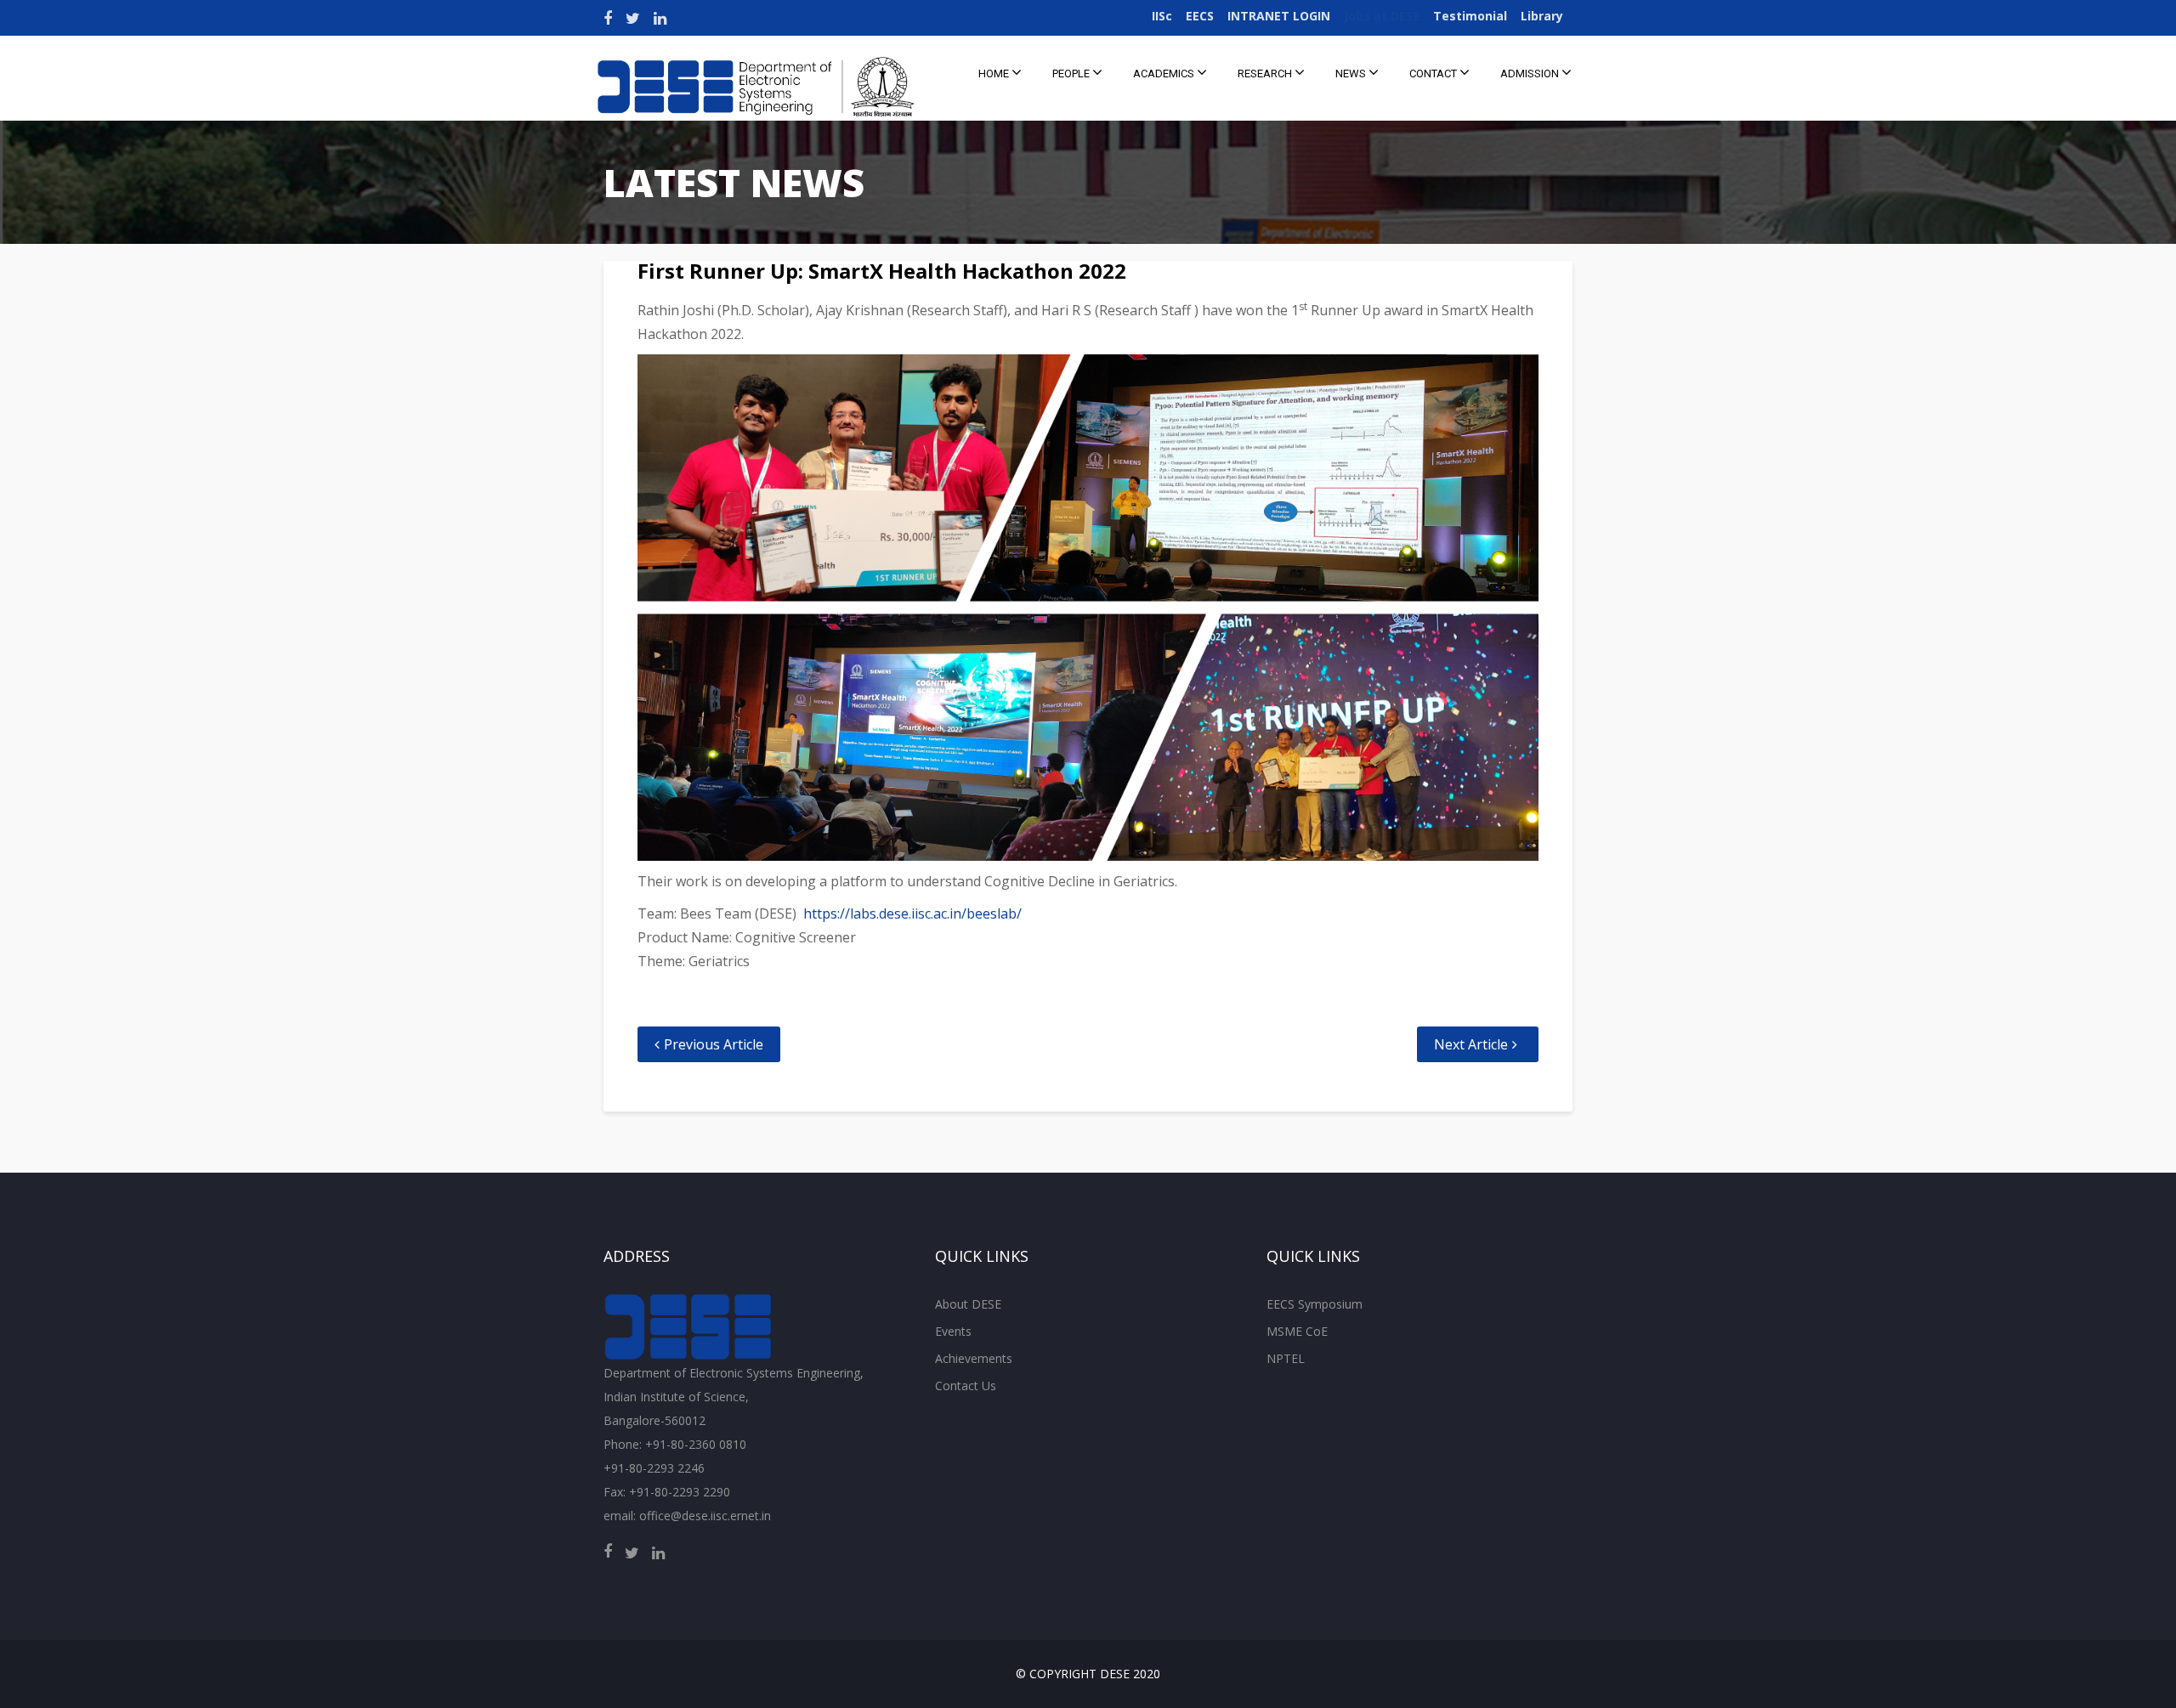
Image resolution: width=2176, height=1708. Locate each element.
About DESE (968, 1304)
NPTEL (1286, 1358)
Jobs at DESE (1382, 16)
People (1072, 74)
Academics (1165, 74)
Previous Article (714, 1044)
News (1352, 74)
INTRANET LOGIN (1279, 16)
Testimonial (1470, 16)
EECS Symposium (1315, 1304)
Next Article (1471, 1044)
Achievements (974, 1358)
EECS (1200, 16)
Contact (1434, 74)
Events (953, 1331)
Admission (1531, 74)
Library (1542, 16)
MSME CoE (1297, 1331)
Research (1266, 74)
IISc (1162, 16)
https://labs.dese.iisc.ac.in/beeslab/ (912, 913)
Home (995, 74)
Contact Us (966, 1386)
